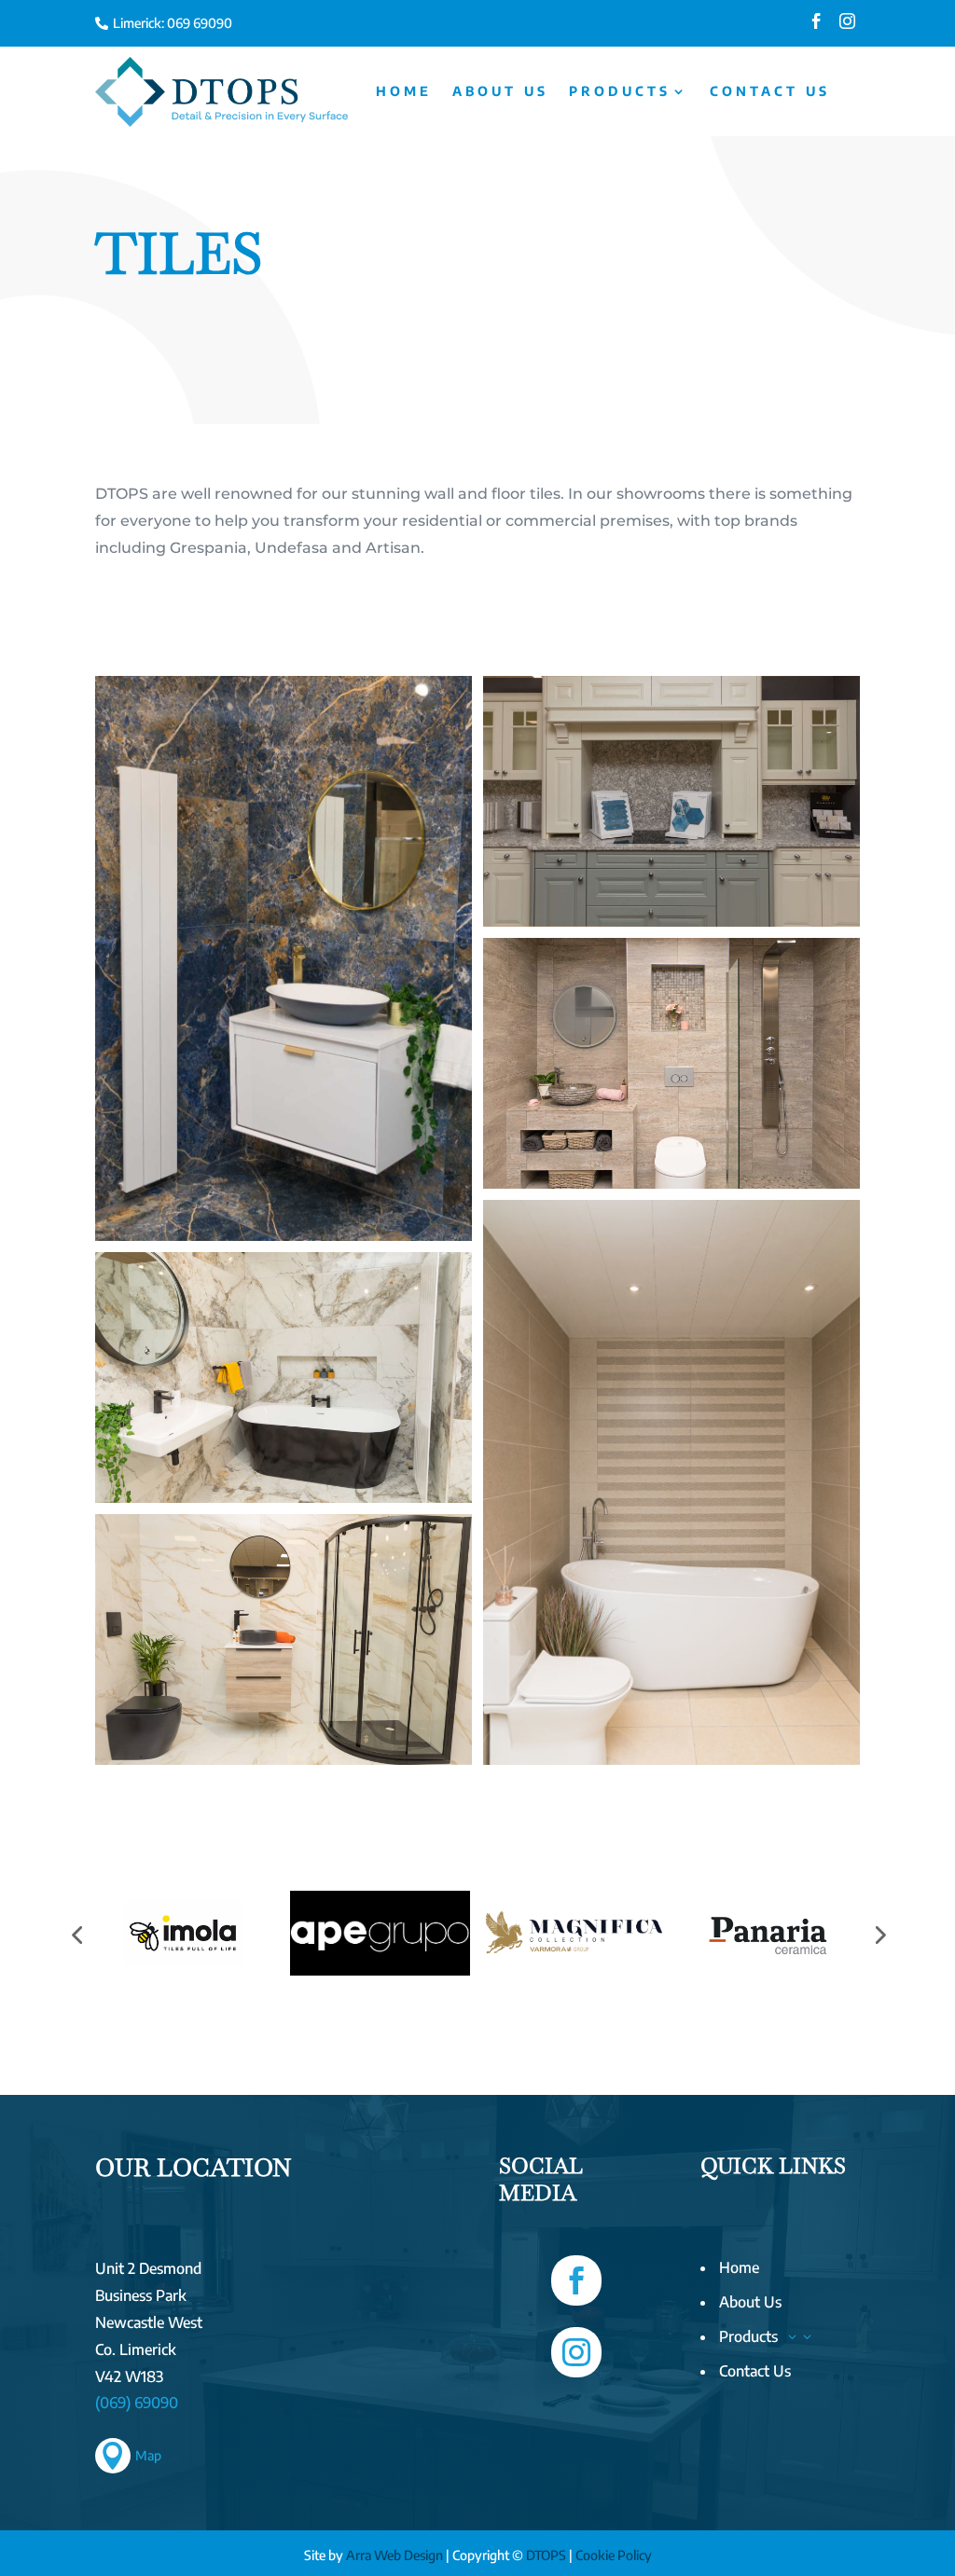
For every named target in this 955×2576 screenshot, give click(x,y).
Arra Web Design (394, 2555)
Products (620, 91)
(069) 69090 (137, 2403)
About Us (500, 91)
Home (404, 91)
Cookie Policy (614, 2555)
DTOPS (546, 2555)
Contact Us (770, 91)
